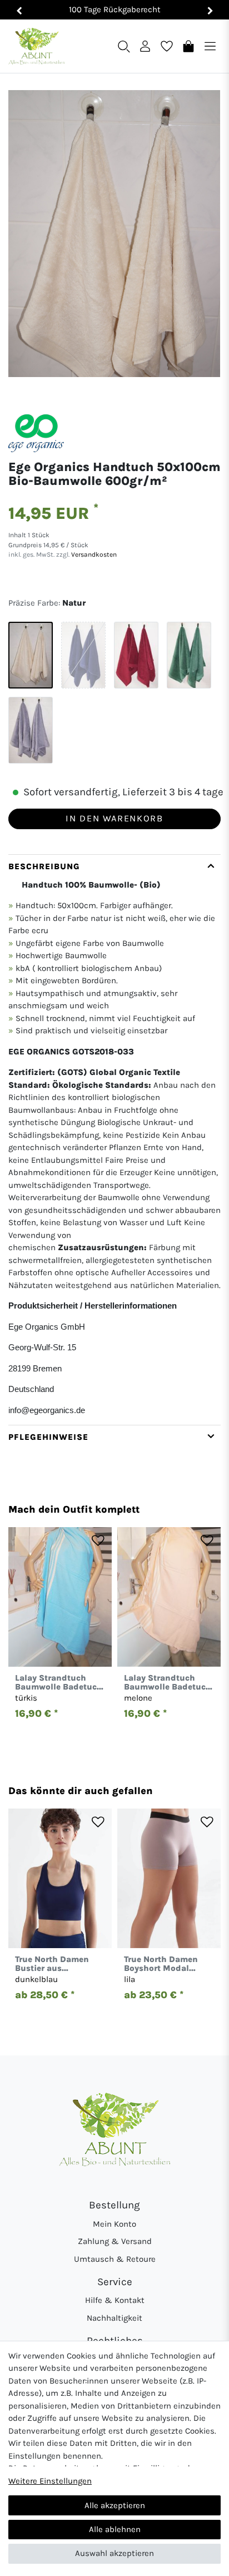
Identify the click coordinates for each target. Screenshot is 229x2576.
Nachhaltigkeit (114, 2318)
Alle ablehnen (115, 2529)
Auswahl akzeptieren (114, 2553)
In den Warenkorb (114, 818)
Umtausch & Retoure (115, 2259)
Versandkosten (93, 554)
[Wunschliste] (167, 46)
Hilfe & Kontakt (115, 2300)
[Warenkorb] (188, 46)
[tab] (114, 1140)
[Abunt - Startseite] (36, 46)
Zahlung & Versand (115, 2241)
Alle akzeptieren (115, 2505)
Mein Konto (114, 2224)
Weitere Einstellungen (50, 2481)
